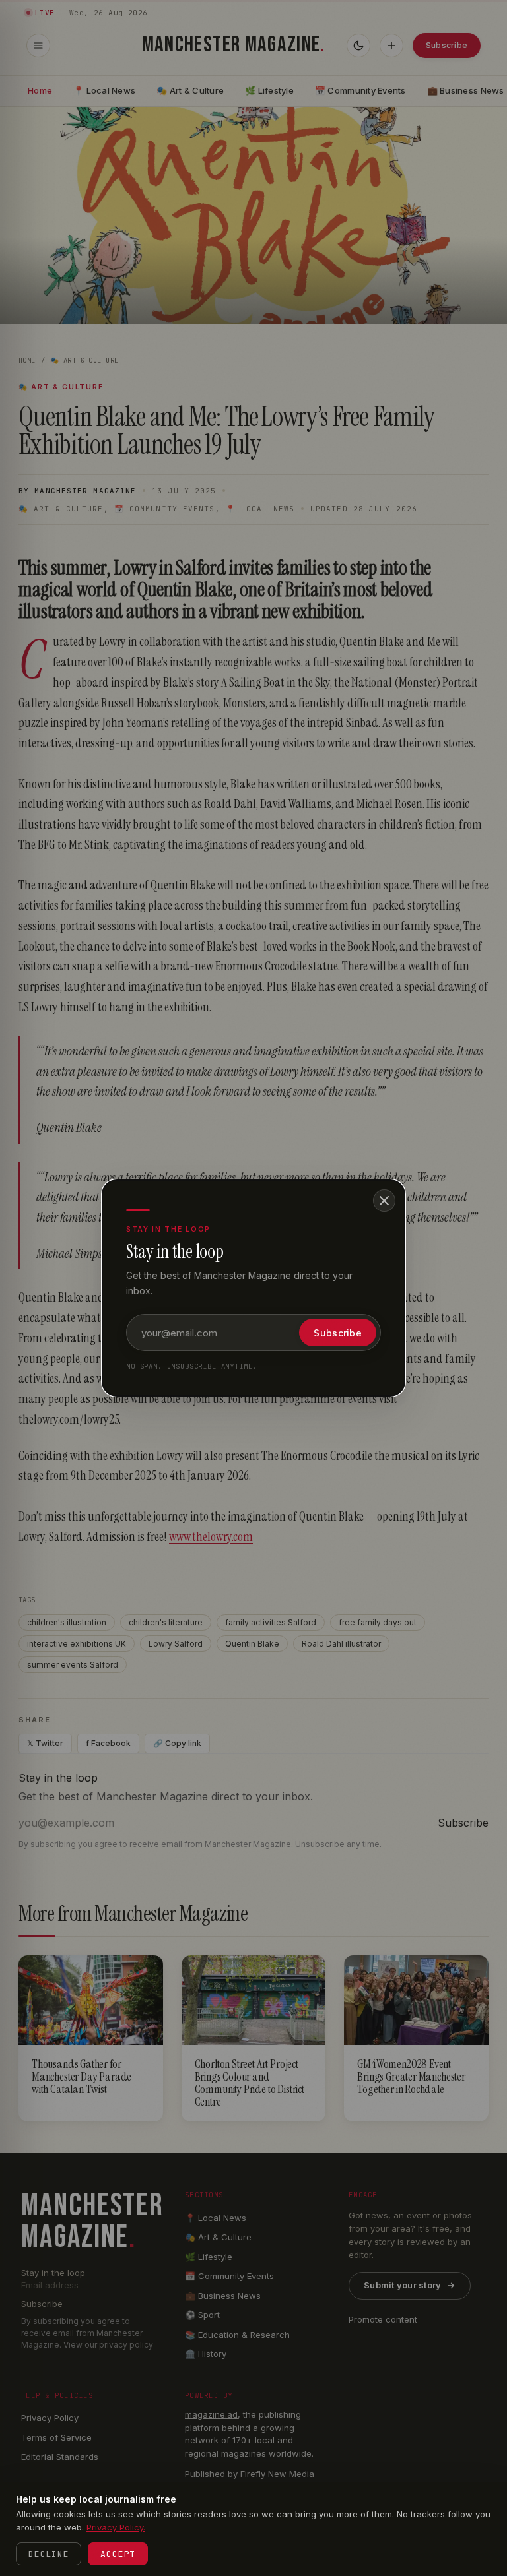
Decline (49, 2554)
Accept (118, 2554)
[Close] (384, 1201)
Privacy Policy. (116, 2527)
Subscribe (338, 1333)
